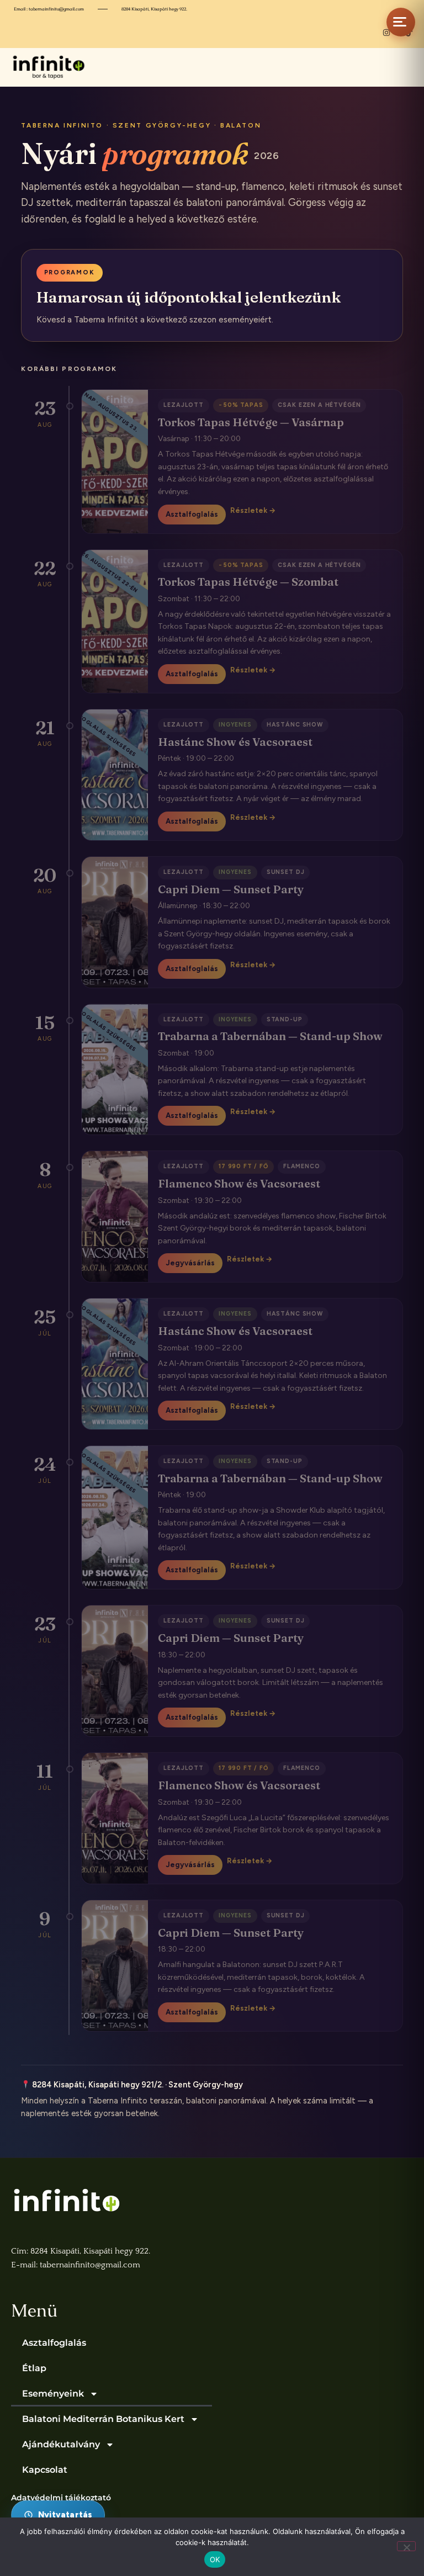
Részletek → (253, 510)
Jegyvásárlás (190, 1263)
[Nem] (406, 2546)
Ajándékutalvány (61, 2444)
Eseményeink (53, 2394)
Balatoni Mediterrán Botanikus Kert (103, 2419)
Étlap (34, 2368)
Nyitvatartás (65, 2515)
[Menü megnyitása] (401, 22)
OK (215, 2559)
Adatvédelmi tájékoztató (61, 2498)
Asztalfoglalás (192, 514)
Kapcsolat (45, 2470)
